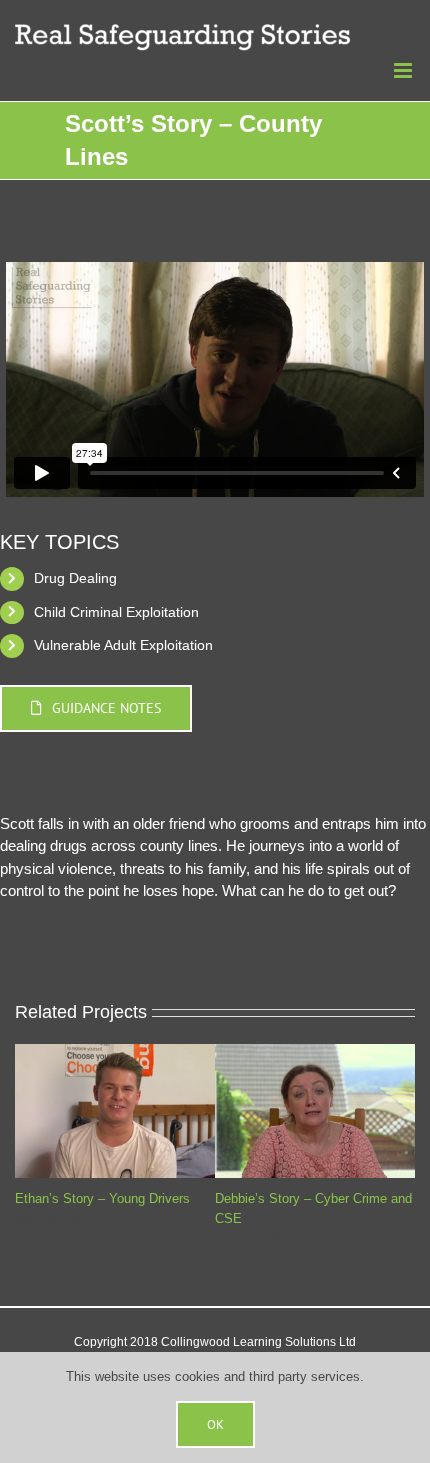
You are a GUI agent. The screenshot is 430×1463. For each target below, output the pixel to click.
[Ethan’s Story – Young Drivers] (115, 1052)
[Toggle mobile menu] (404, 70)
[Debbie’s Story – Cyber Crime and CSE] (315, 1052)
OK (215, 1424)
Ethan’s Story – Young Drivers (102, 1198)
